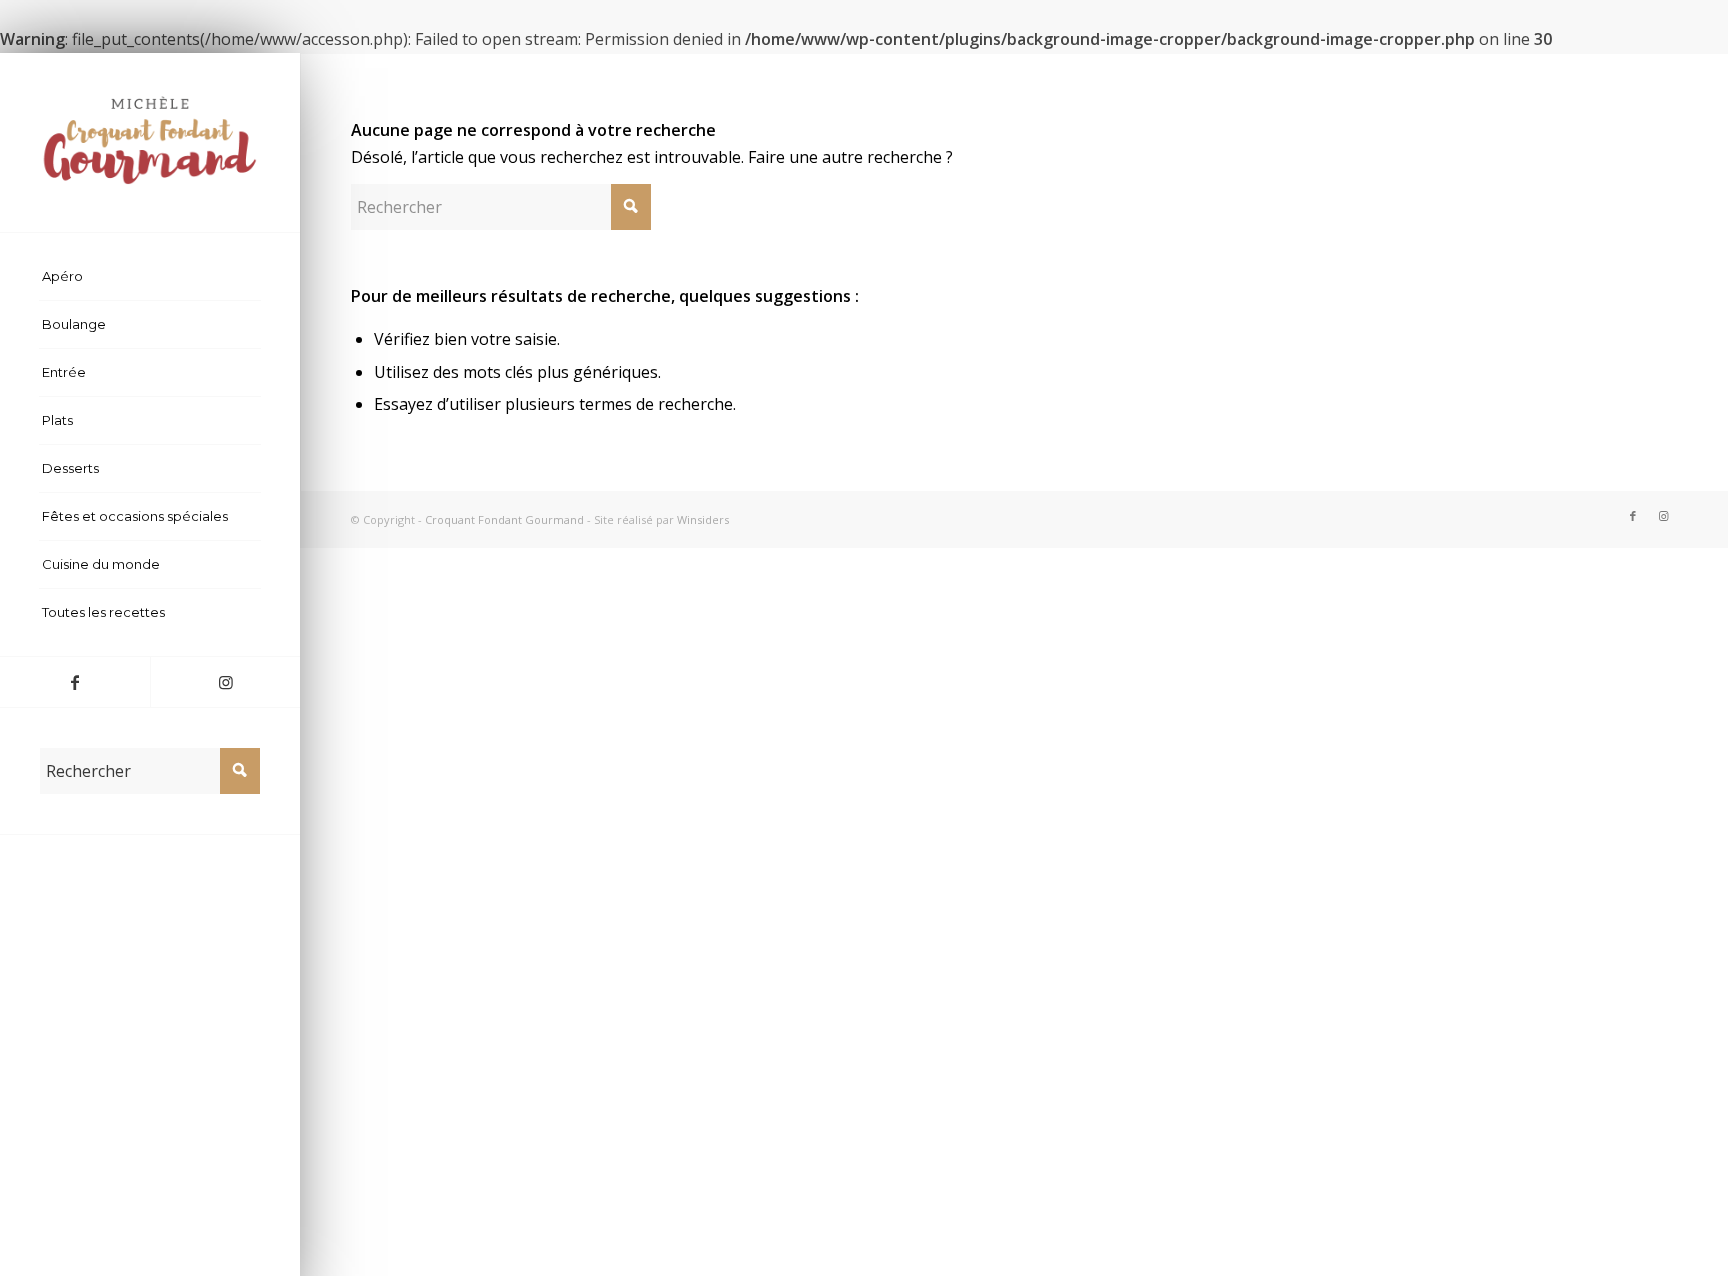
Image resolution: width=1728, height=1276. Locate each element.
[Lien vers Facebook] (75, 682)
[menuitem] (150, 277)
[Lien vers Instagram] (225, 682)
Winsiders (703, 519)
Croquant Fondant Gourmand (504, 519)
